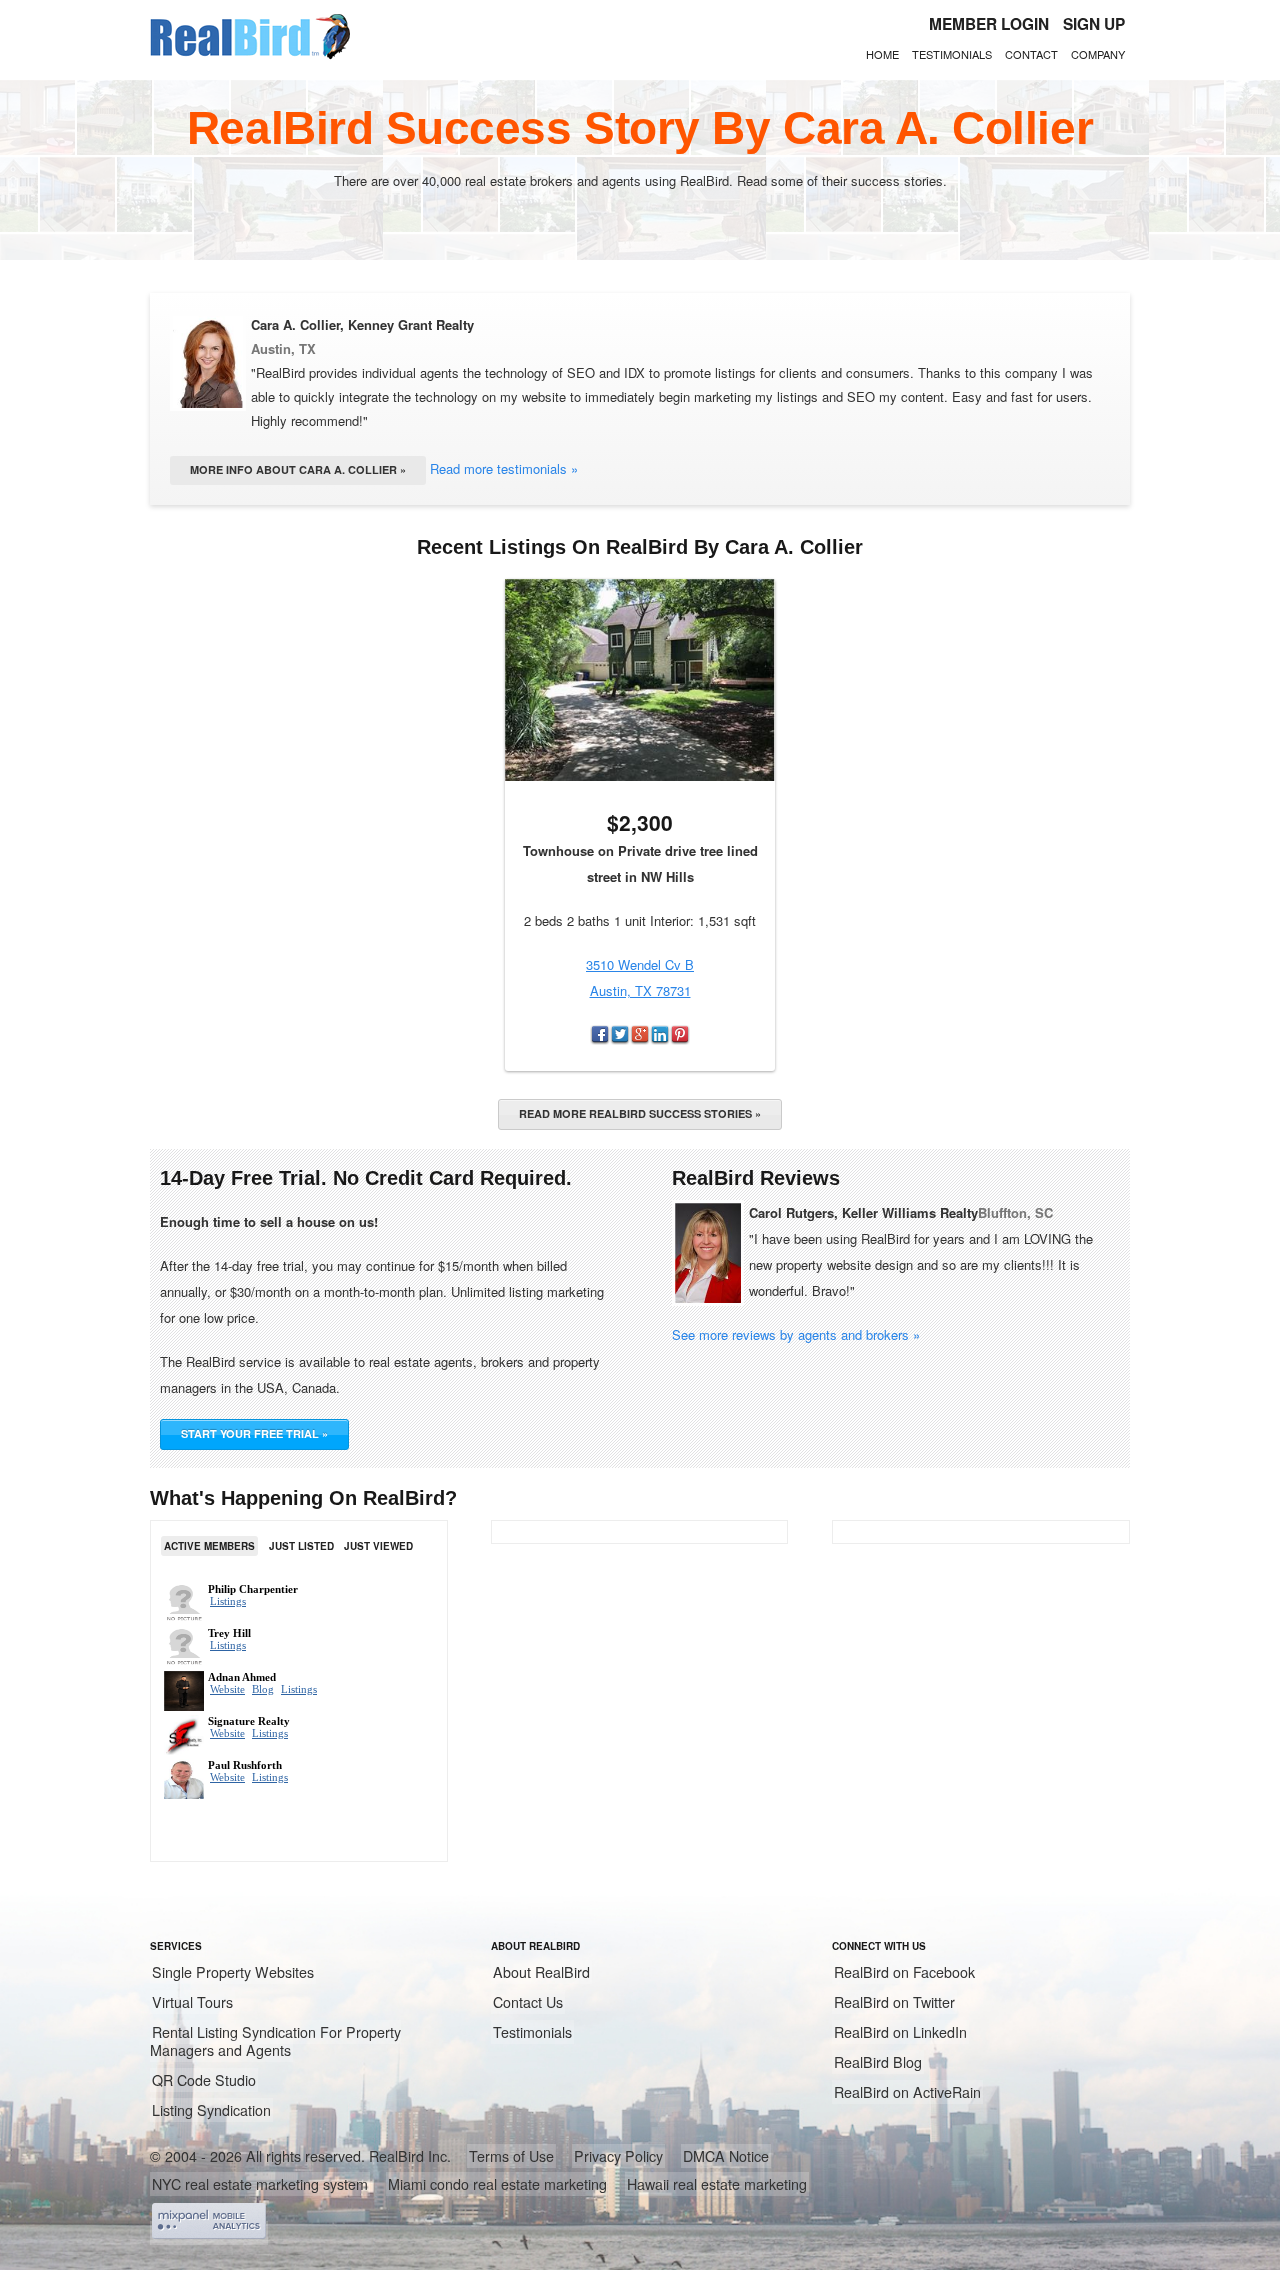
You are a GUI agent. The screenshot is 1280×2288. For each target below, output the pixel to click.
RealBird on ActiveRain (907, 2092)
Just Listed (301, 1546)
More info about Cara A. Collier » (298, 469)
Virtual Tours (192, 2002)
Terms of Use (511, 2156)
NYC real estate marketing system (260, 2184)
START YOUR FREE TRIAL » (254, 1433)
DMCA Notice (726, 2156)
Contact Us (528, 2002)
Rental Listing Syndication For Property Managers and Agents (275, 2041)
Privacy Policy (618, 2156)
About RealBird (541, 1972)
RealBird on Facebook (904, 1972)
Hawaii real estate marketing (717, 2184)
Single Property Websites (233, 1972)
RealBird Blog (878, 2062)
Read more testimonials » (504, 468)
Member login (989, 24)
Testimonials (952, 54)
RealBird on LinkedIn (900, 2032)
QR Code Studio (204, 2080)
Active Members (209, 1546)
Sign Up (1094, 24)
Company (1098, 54)
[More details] (640, 680)
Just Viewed (378, 1546)
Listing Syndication (211, 2110)
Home (882, 54)
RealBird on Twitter (894, 2002)
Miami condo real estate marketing (497, 2184)
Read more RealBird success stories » (640, 1113)
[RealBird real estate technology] (250, 56)
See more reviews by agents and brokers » (796, 1334)
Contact (1031, 54)
